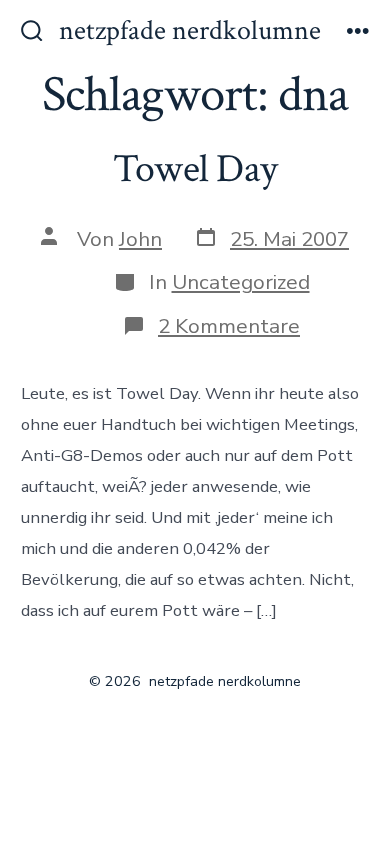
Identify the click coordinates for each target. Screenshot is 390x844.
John (140, 239)
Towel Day (195, 169)
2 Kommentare (229, 326)
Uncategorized (241, 282)
